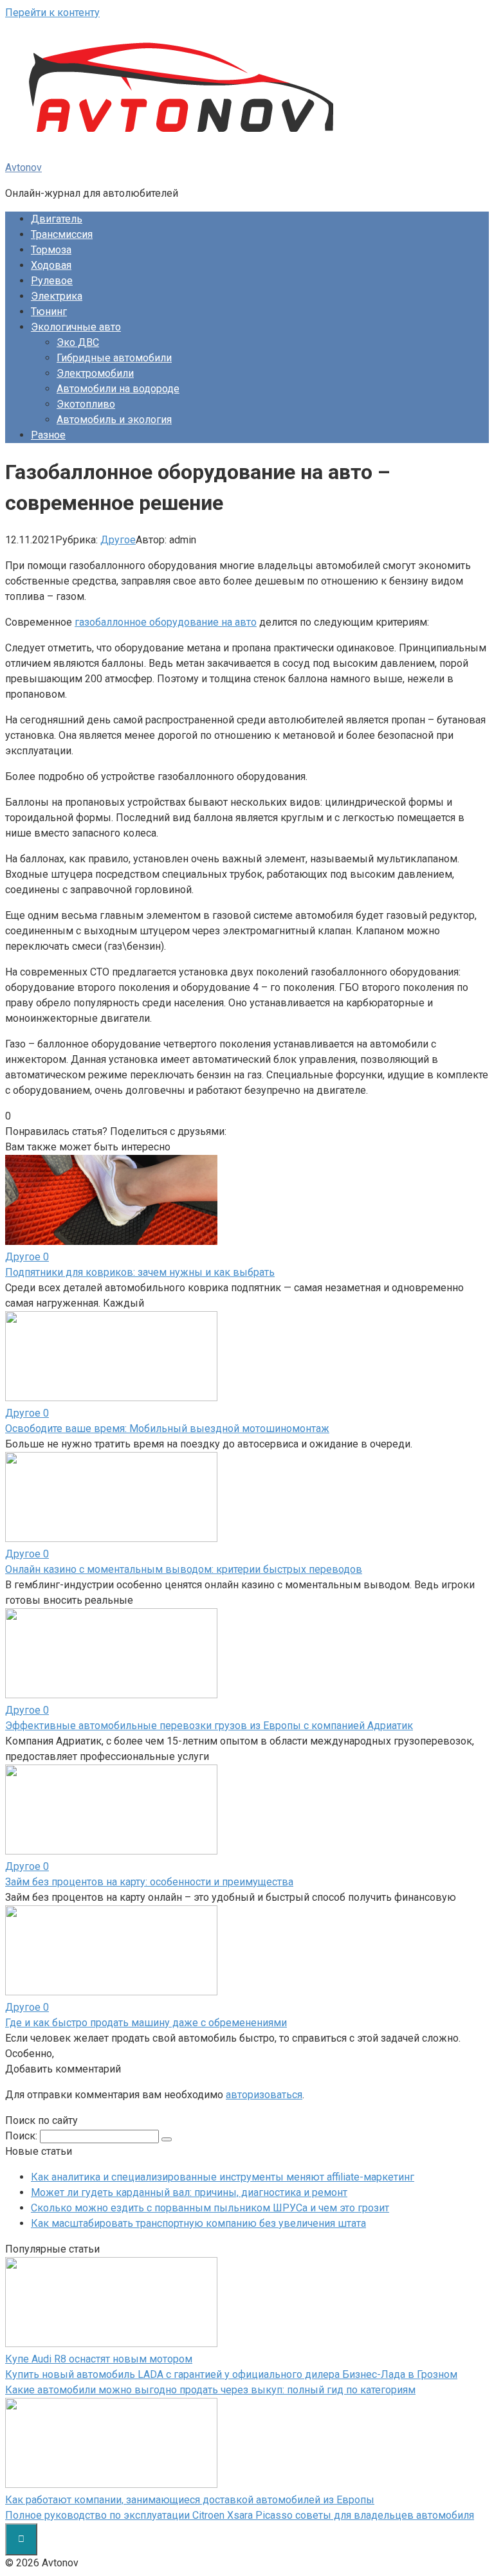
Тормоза (51, 250)
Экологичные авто (76, 327)
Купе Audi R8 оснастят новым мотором (99, 2359)
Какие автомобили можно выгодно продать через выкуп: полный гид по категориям (210, 2390)
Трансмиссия (62, 234)
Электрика (57, 296)
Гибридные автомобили (114, 358)
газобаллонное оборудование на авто (166, 622)
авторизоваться (264, 2095)
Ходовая (51, 265)
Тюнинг (49, 312)
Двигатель (57, 219)
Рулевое (52, 281)
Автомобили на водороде (118, 389)
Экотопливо (86, 404)
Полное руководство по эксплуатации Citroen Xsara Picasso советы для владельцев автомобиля (240, 2515)
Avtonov (23, 168)
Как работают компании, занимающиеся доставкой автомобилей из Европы (190, 2500)
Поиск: (23, 2136)
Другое (118, 540)
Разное (48, 435)
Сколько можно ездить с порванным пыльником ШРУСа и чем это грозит (210, 2208)
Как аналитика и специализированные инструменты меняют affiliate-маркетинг (223, 2177)
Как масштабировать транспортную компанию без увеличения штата (198, 2223)
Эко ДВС (78, 342)
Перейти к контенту (52, 13)
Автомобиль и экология (114, 420)
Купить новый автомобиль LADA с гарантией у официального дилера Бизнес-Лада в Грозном (231, 2374)
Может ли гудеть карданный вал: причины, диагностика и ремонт (189, 2192)
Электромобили (95, 373)
